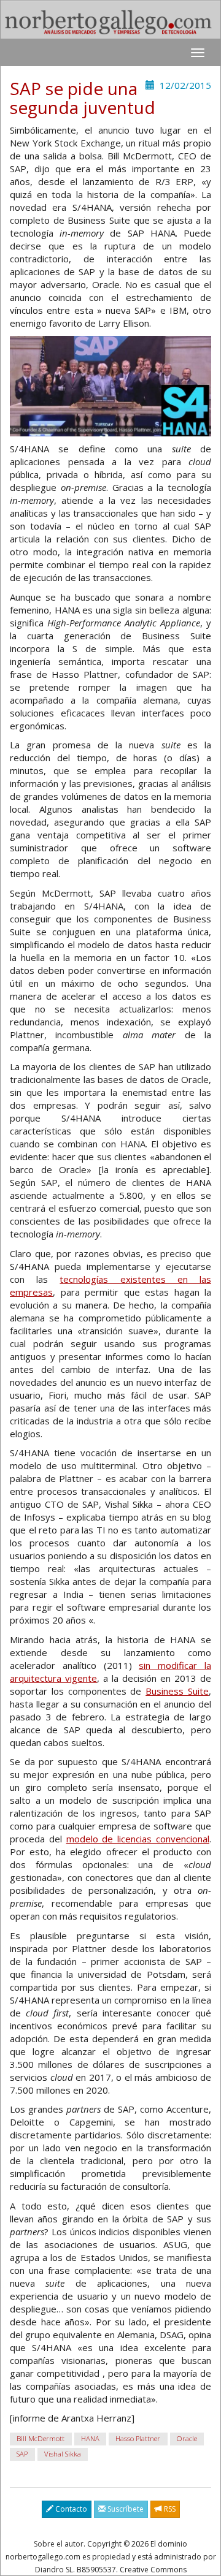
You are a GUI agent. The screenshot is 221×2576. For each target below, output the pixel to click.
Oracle (187, 2439)
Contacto (70, 2509)
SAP (22, 2454)
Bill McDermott (41, 2439)
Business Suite (177, 1691)
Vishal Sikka (63, 2454)
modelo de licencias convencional (138, 1839)
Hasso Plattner (138, 2439)
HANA (90, 2439)
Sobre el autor (59, 2544)
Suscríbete (125, 2509)
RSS (169, 2509)
